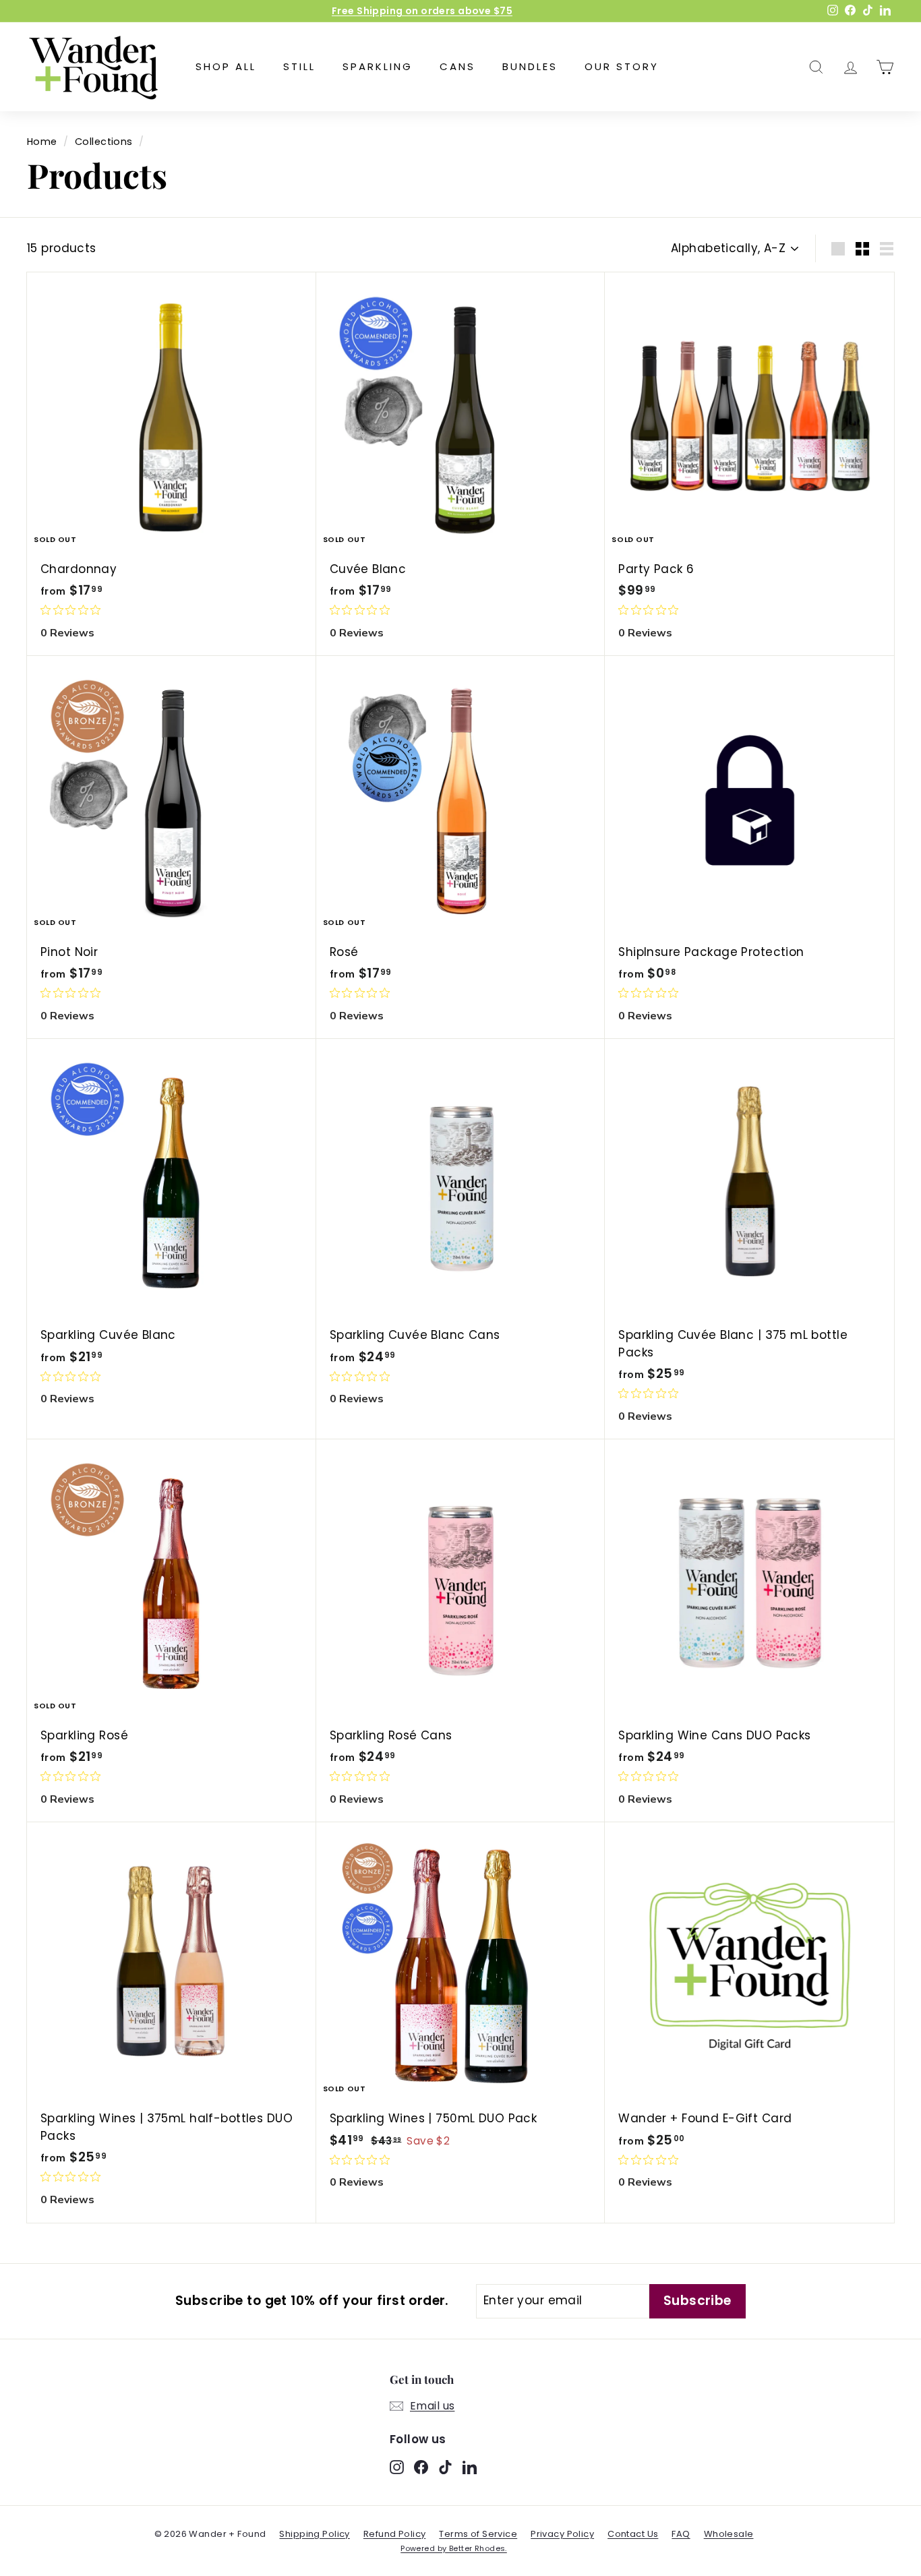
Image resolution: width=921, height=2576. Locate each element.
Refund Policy (395, 2534)
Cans (457, 66)
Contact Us (633, 2534)
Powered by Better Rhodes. (454, 2548)
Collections (104, 142)
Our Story (622, 66)
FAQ (681, 2534)
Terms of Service (478, 2534)
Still (299, 66)
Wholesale (729, 2534)
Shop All (226, 66)
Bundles (530, 66)
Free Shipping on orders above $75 (422, 11)
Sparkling (378, 66)
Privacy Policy (562, 2534)
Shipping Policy (314, 2534)
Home (42, 142)
